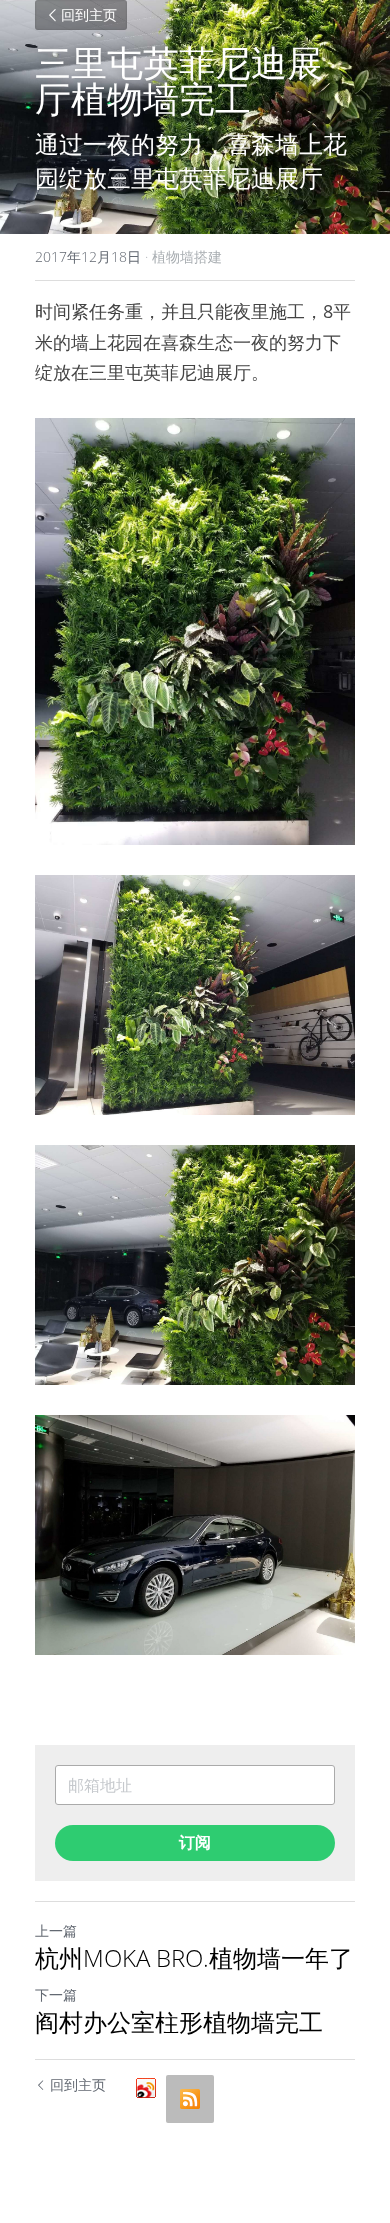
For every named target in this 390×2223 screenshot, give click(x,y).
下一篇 (56, 1994)
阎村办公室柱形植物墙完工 (179, 2022)
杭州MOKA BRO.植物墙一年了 (194, 1958)
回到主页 (89, 15)
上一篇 (56, 1930)
